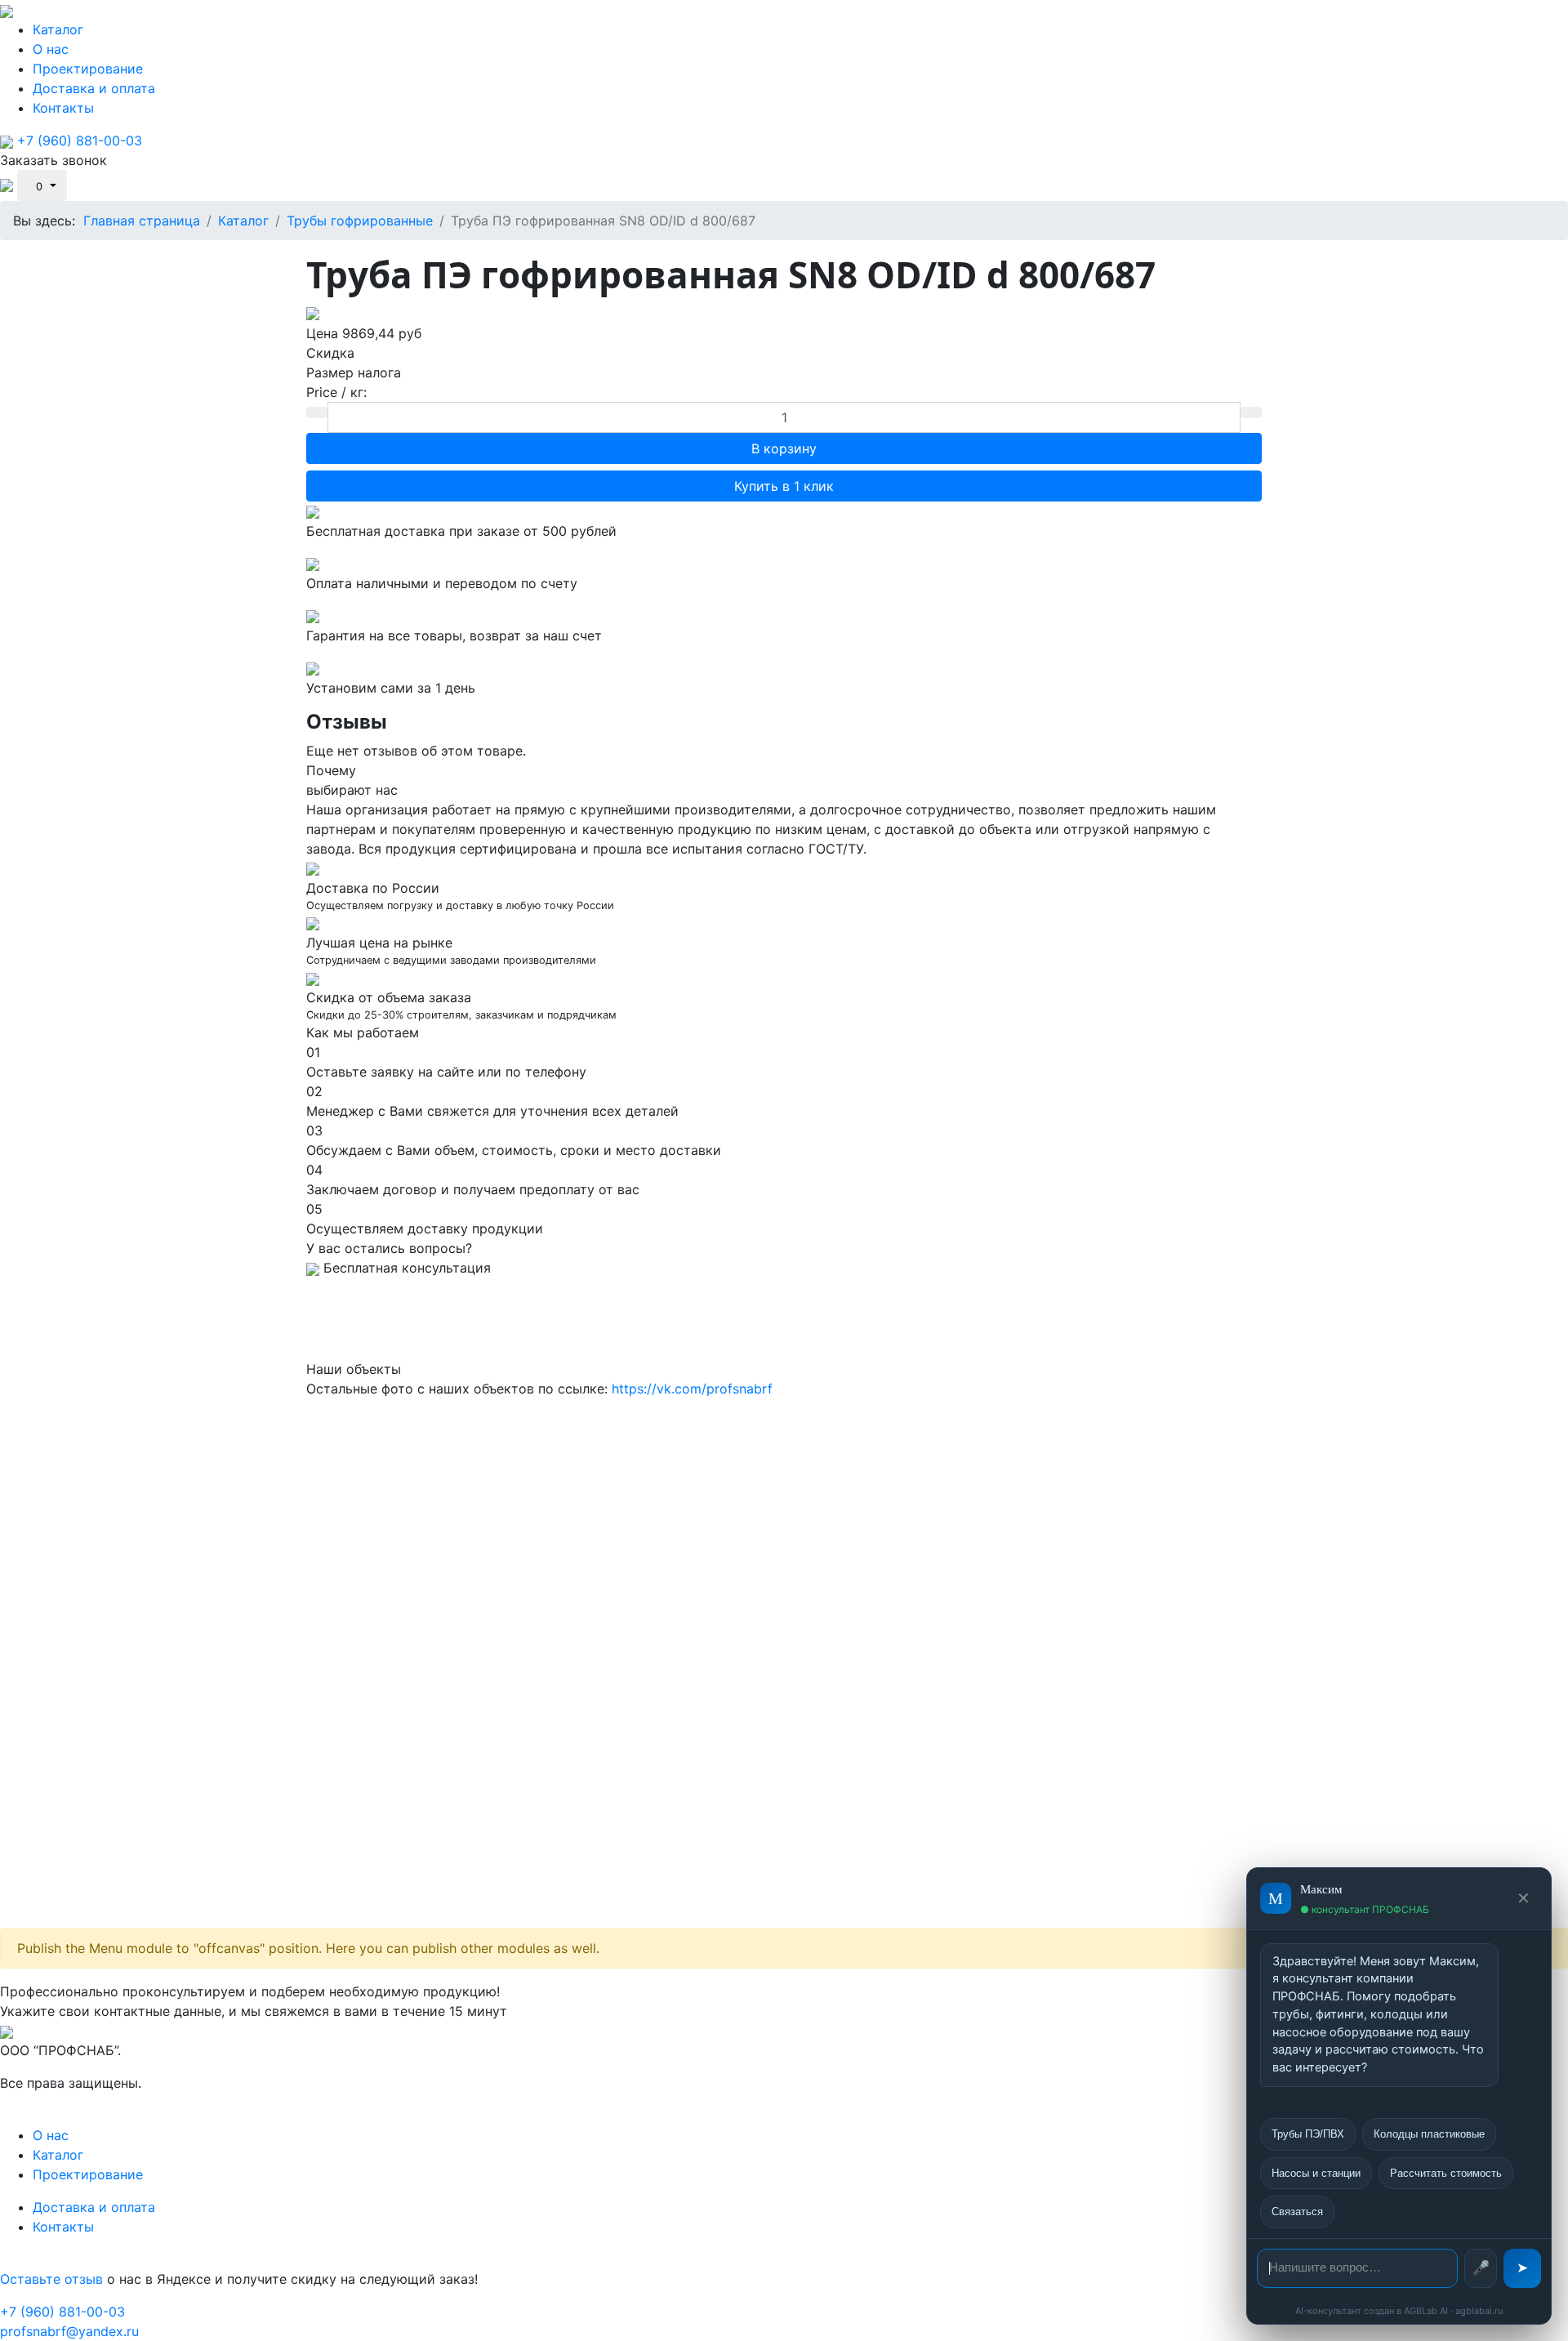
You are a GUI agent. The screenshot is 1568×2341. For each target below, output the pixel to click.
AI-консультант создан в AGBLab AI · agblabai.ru (1399, 2311)
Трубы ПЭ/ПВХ (1308, 2134)
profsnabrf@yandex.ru (69, 2331)
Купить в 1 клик (784, 486)
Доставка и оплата (94, 88)
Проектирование (88, 69)
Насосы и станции (1316, 2173)
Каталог (58, 29)
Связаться (1297, 2212)
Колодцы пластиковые (1429, 2134)
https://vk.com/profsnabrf (692, 1389)
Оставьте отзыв (51, 2279)
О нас (51, 49)
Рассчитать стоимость (1446, 2173)
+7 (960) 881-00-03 (80, 140)
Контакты (63, 108)
